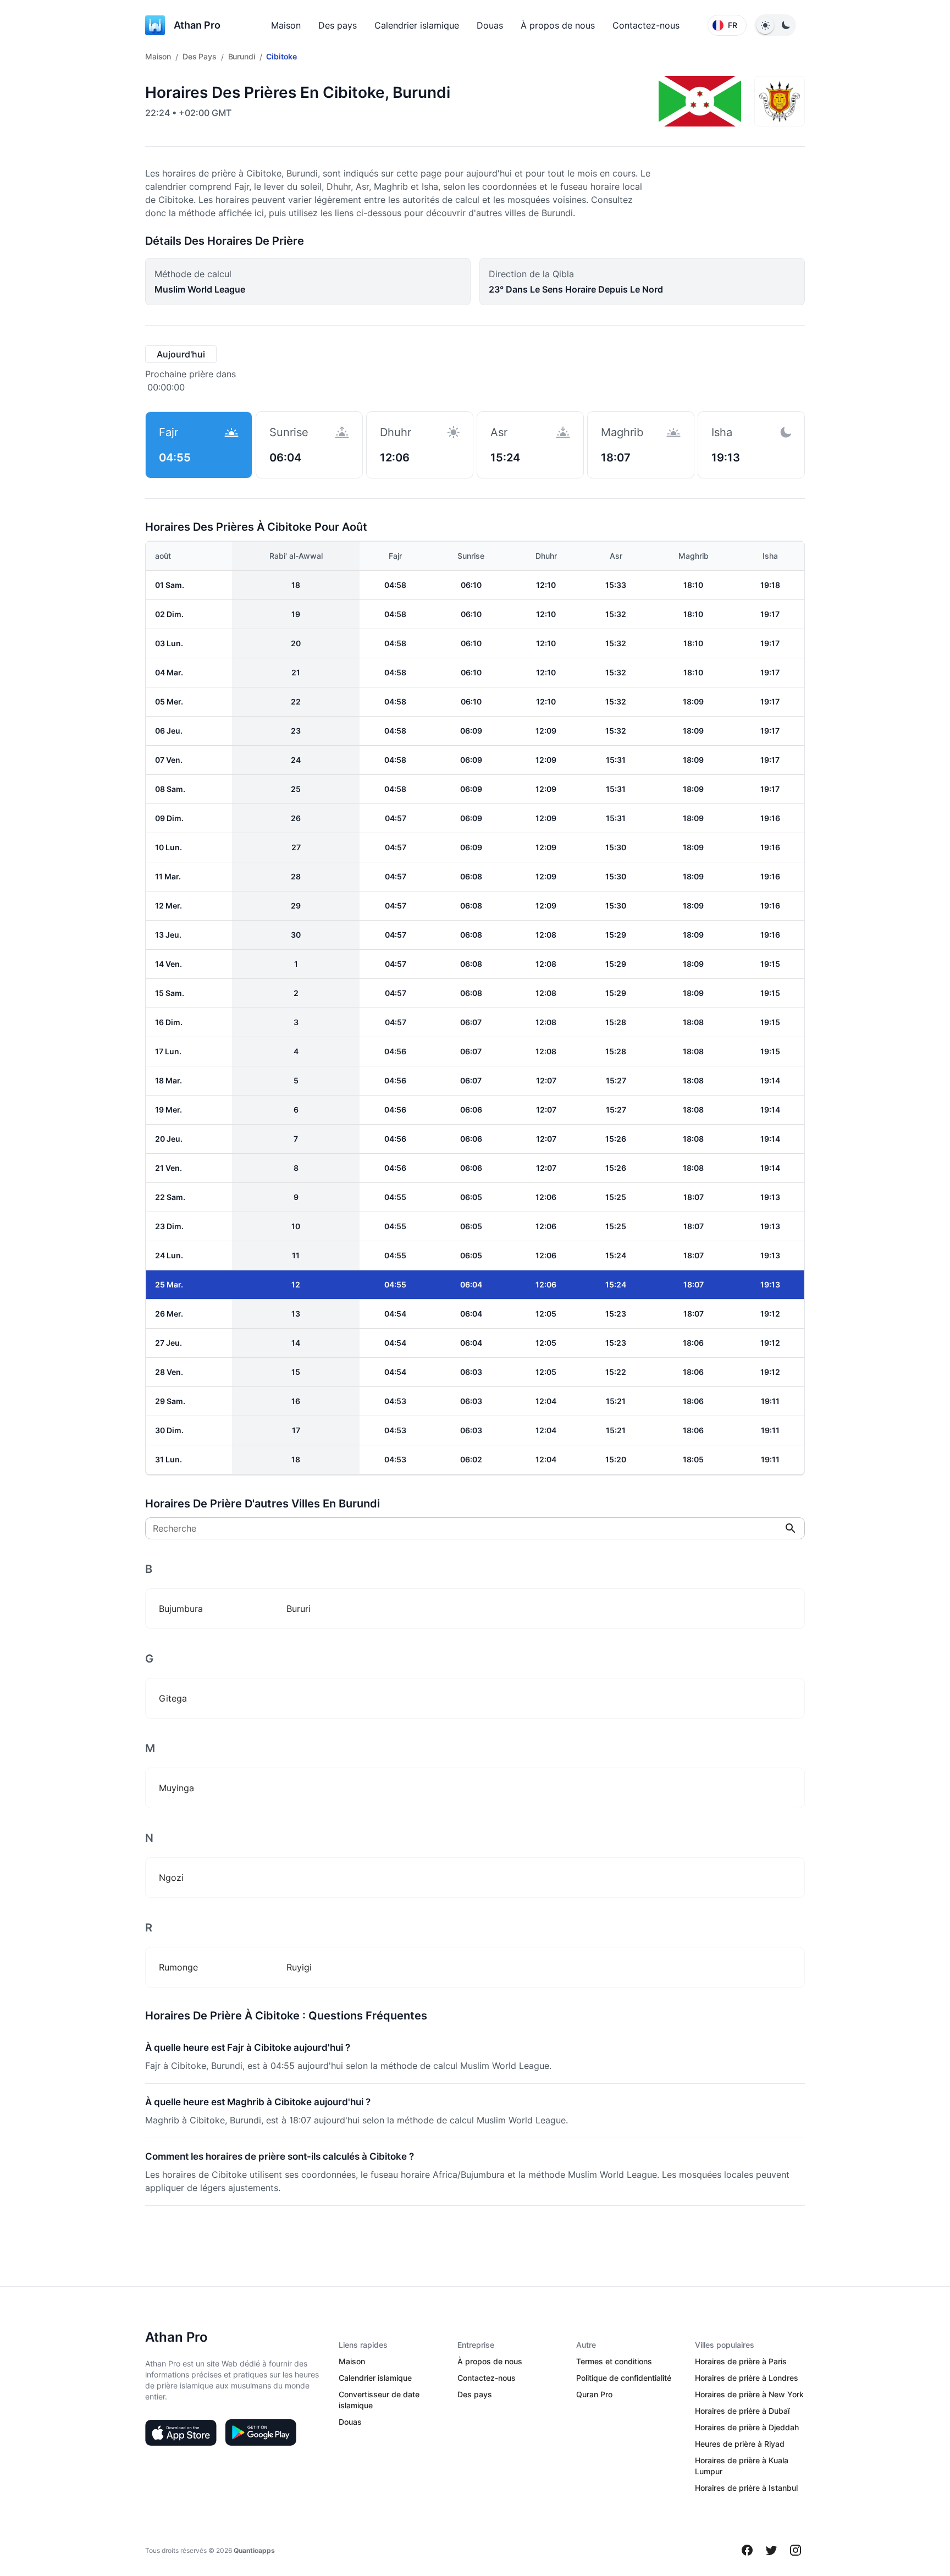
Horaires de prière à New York (749, 2394)
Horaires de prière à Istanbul (746, 2488)
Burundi (242, 56)
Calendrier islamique (417, 25)
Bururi (299, 1609)
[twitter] (771, 2550)
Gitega (173, 1698)
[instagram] (796, 2550)
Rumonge (178, 1967)
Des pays (338, 25)
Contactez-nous (646, 25)
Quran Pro (594, 2394)
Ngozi (171, 1878)
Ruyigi (299, 1967)
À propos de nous (558, 25)
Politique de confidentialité (624, 2378)
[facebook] (747, 2550)
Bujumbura (181, 1609)
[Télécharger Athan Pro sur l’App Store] (181, 2432)
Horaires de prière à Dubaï (742, 2411)
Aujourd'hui (181, 354)
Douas (490, 25)
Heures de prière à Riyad (740, 2444)
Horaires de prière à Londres (747, 2378)
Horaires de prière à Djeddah (747, 2427)
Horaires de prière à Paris (741, 2361)
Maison (286, 25)
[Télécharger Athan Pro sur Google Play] (261, 2432)
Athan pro (197, 25)
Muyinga (176, 1788)
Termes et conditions (614, 2361)
